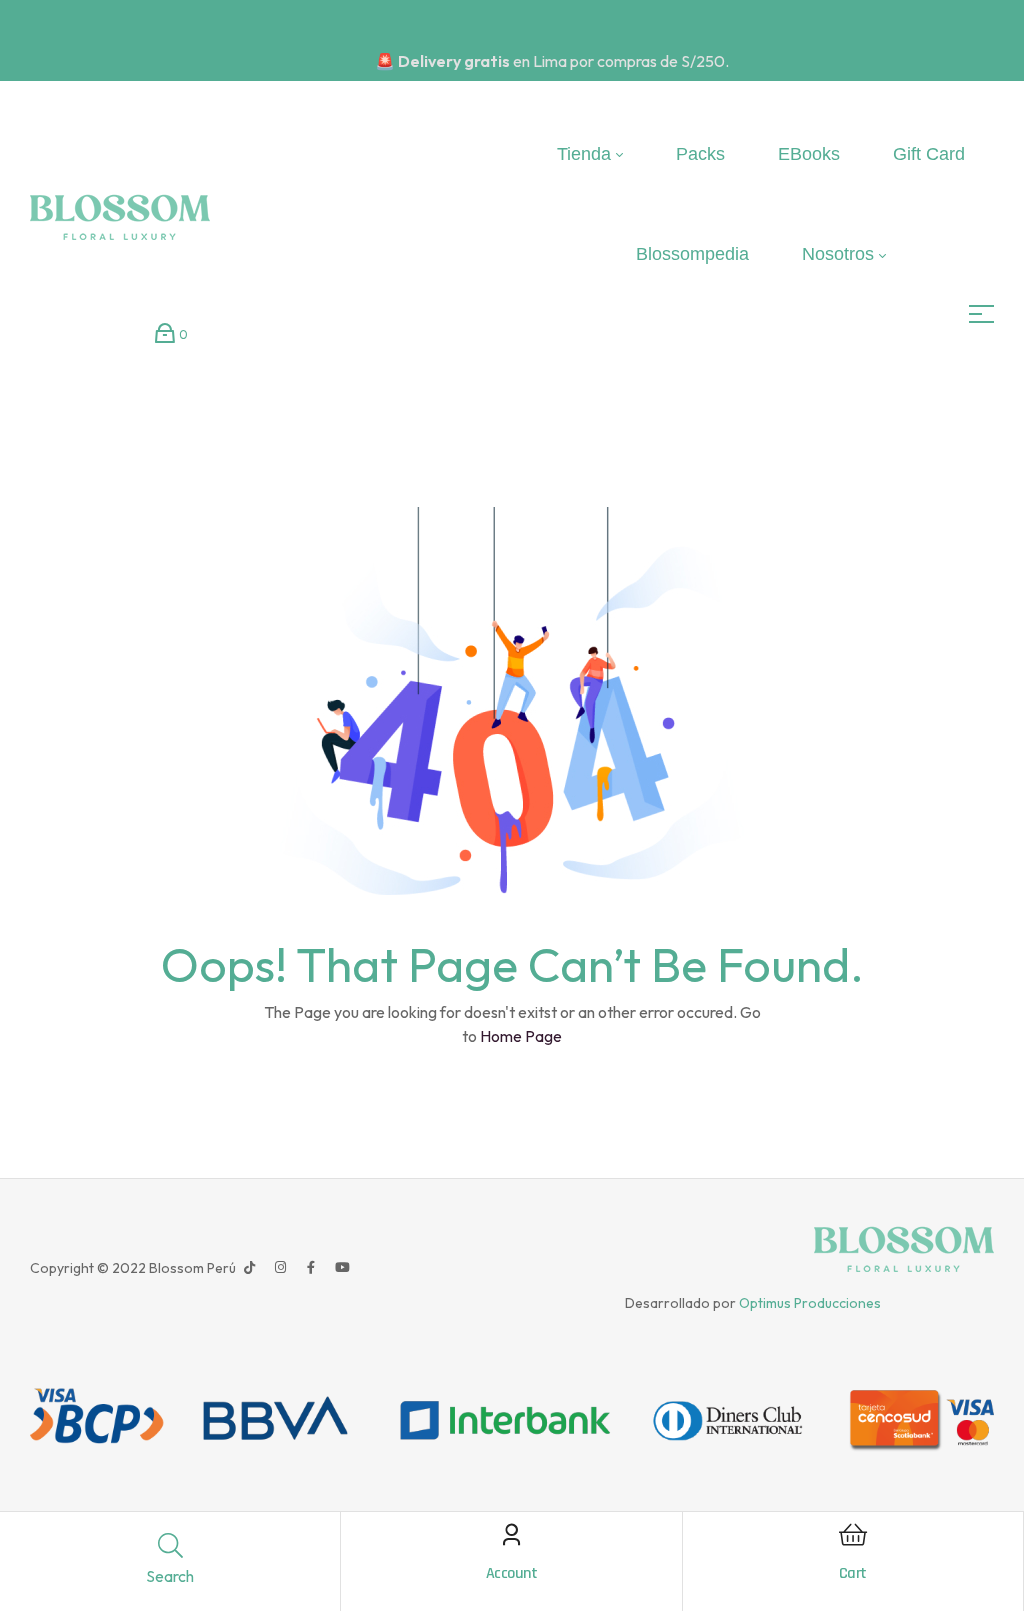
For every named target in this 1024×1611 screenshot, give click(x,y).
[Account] (511, 1534)
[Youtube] (342, 1268)
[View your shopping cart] (165, 333)
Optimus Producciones (810, 1303)
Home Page (521, 1036)
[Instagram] (280, 1268)
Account (512, 1573)
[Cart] (852, 1534)
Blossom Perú (191, 1268)
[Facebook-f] (311, 1268)
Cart (853, 1573)
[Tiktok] (249, 1268)
